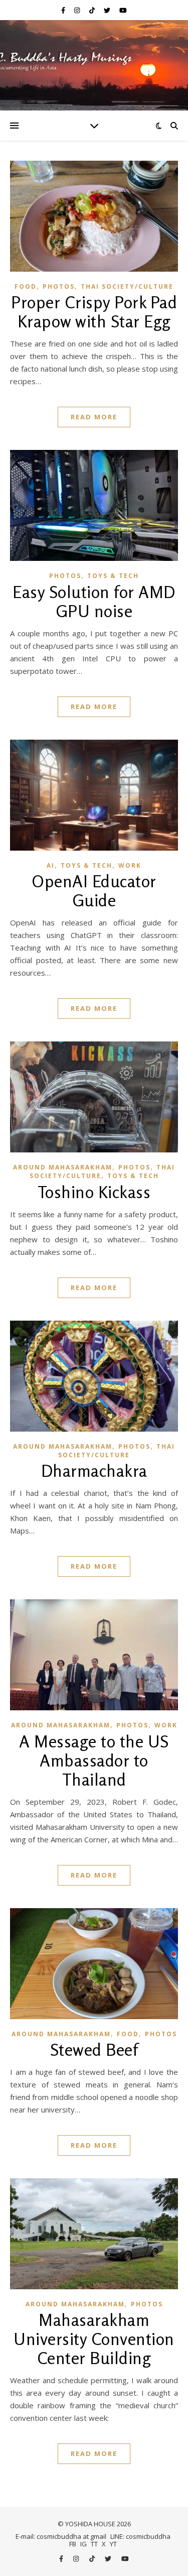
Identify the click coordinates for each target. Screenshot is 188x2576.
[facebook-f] (64, 10)
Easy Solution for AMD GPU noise (94, 602)
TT (94, 2544)
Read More (94, 417)
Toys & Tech (113, 576)
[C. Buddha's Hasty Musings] (94, 65)
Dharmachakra (94, 1471)
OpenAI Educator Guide (94, 891)
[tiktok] (93, 10)
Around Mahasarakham (63, 1167)
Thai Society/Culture (127, 286)
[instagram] (78, 10)
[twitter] (108, 10)
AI (51, 865)
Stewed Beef (94, 2050)
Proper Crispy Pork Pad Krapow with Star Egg (94, 312)
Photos (59, 286)
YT (113, 2544)
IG (83, 2544)
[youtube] (123, 10)
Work (130, 865)
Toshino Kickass (94, 1192)
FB (73, 2544)
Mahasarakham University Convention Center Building (94, 2339)
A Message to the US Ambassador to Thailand (94, 1761)
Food (26, 286)
